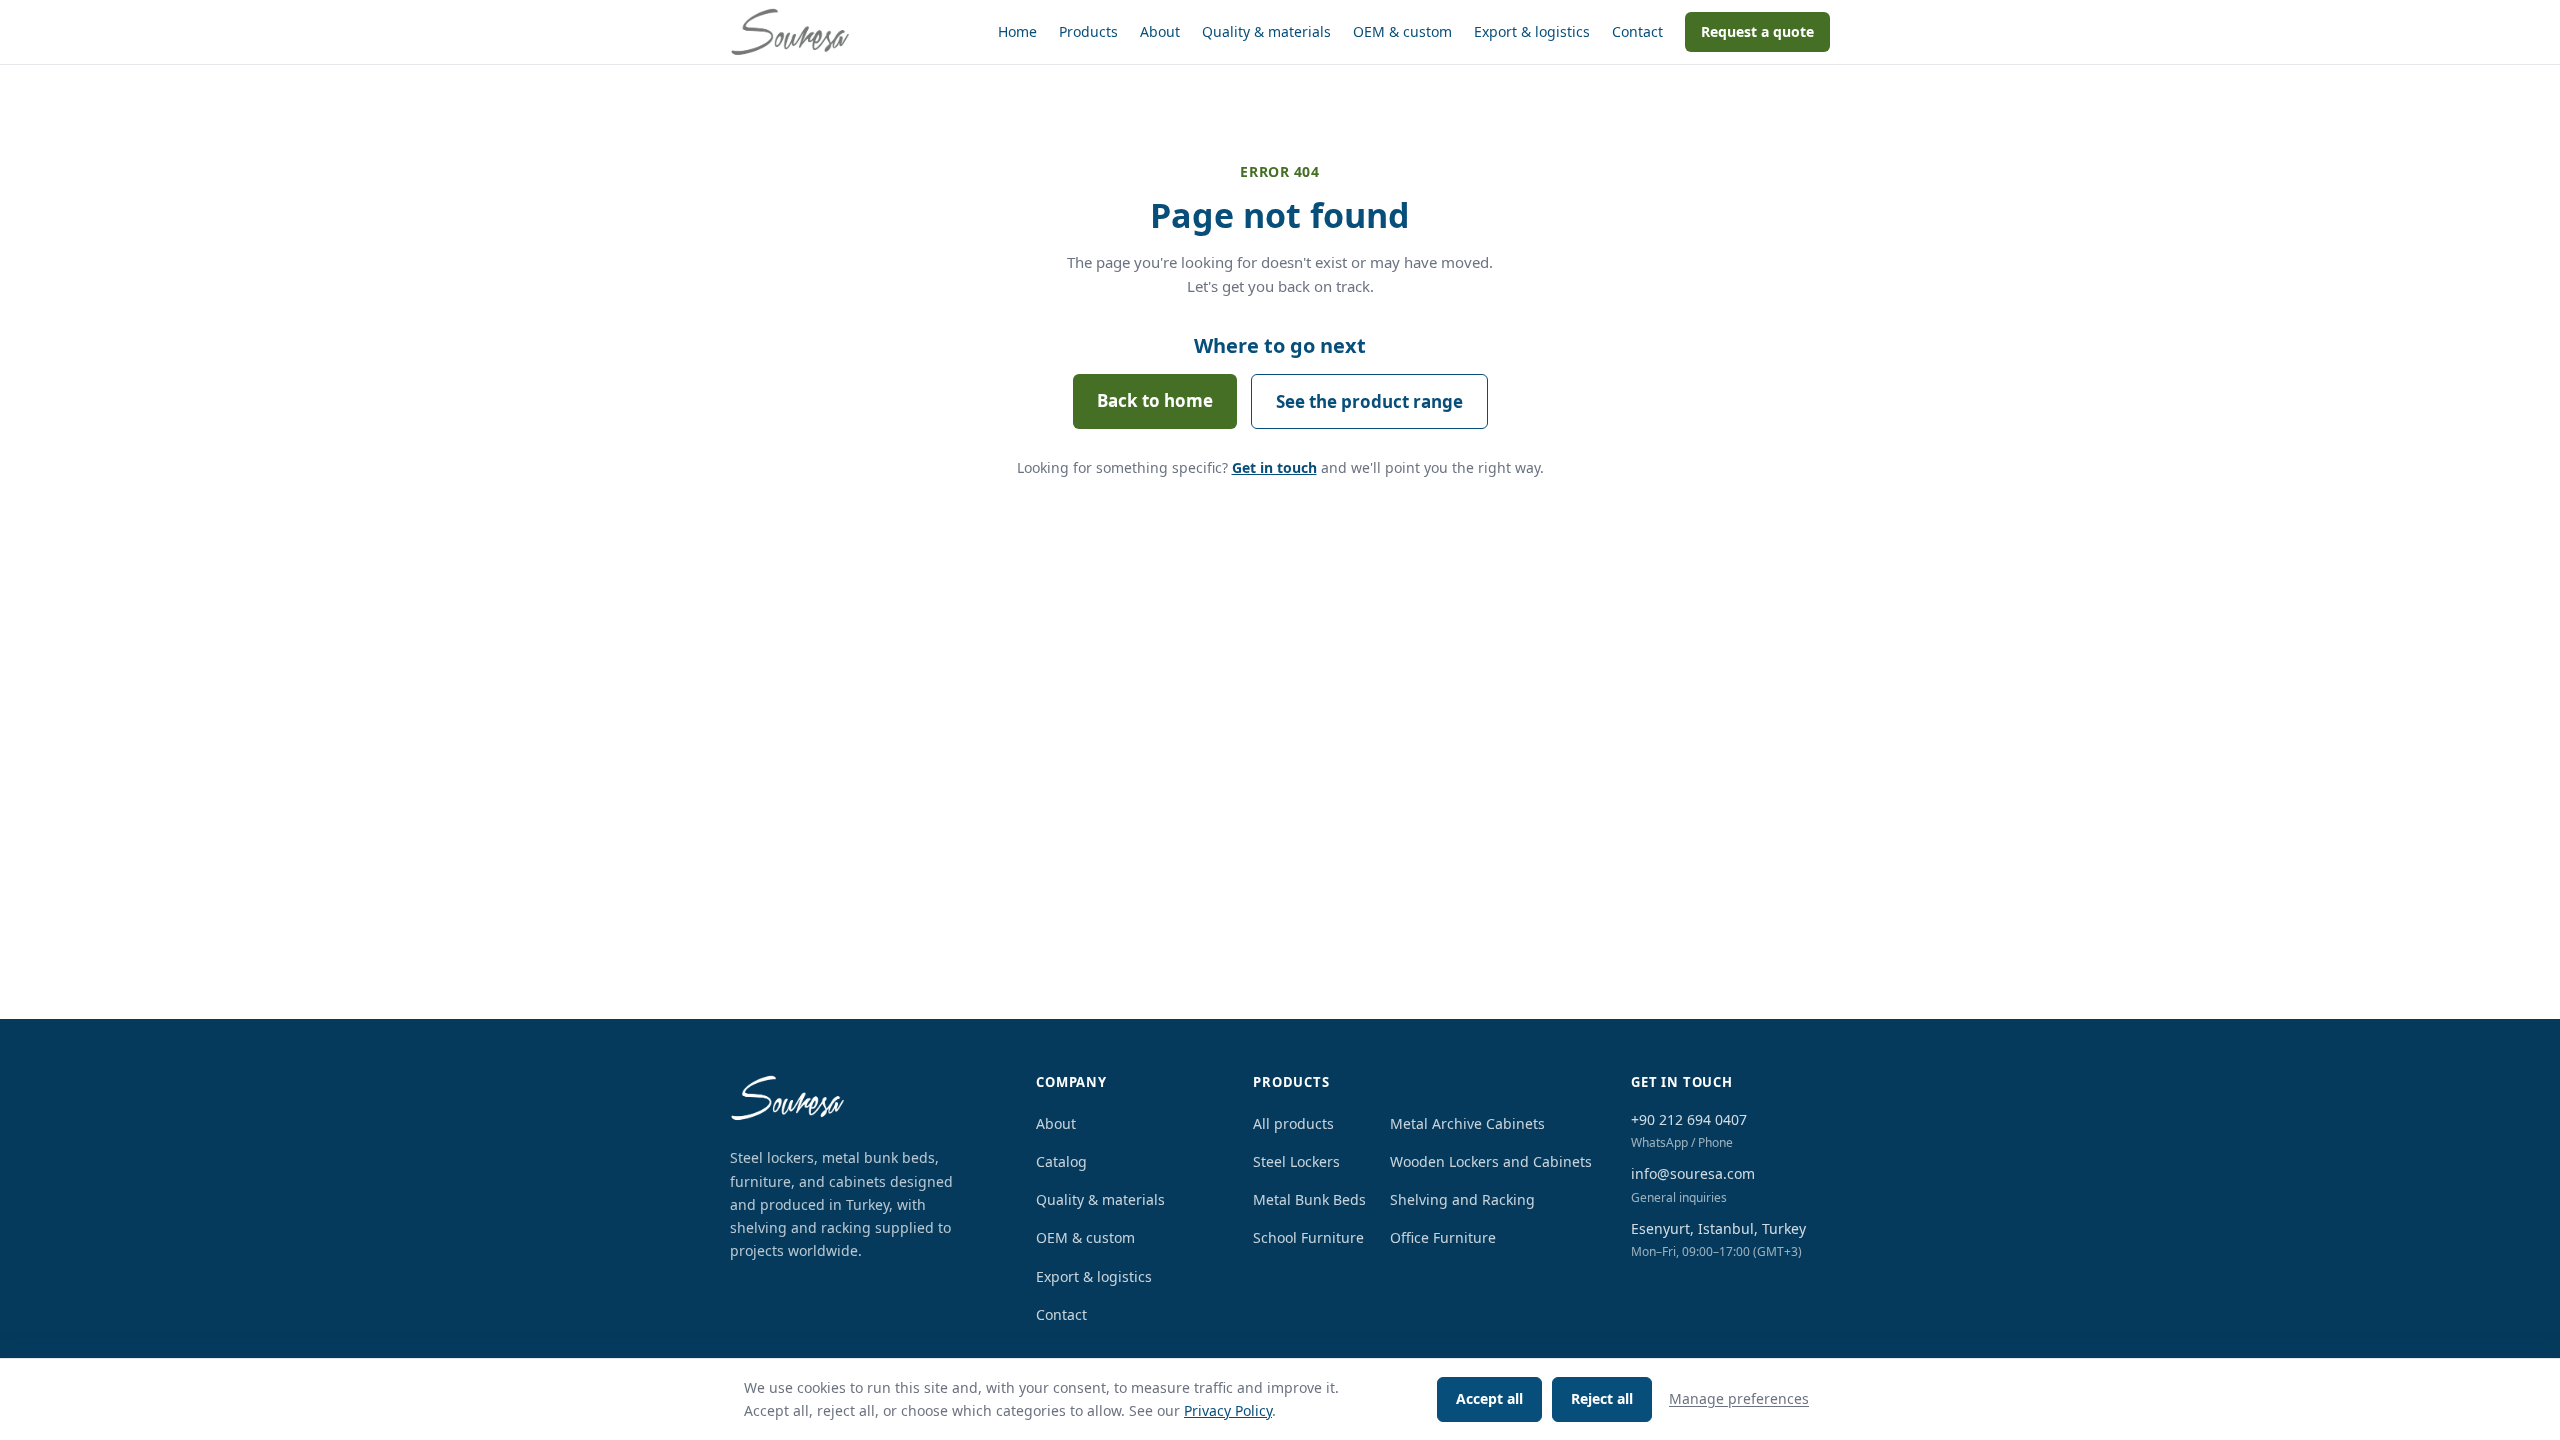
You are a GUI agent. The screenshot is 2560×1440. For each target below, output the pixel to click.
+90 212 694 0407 (1689, 1119)
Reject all (1602, 1398)
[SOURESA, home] (790, 32)
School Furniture (1308, 1237)
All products (1293, 1123)
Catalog (1061, 1161)
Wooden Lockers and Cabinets (1491, 1161)
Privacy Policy (1228, 1410)
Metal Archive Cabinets (1467, 1123)
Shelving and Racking (1462, 1199)
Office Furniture (1443, 1237)
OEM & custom (1402, 31)
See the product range (1369, 401)
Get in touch (1274, 467)
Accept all (1489, 1398)
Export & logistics (1532, 31)
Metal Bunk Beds (1309, 1199)
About (1160, 31)
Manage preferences (1739, 1398)
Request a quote (1757, 31)
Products (1088, 31)
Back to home (1155, 400)
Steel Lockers (1296, 1161)
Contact (1637, 31)
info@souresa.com (1693, 1173)
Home (1017, 31)
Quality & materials (1266, 31)
